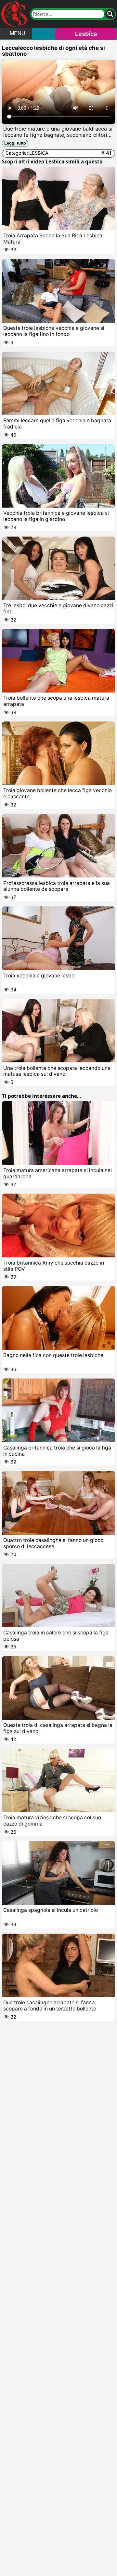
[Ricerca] (110, 14)
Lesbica (86, 34)
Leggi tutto (15, 143)
